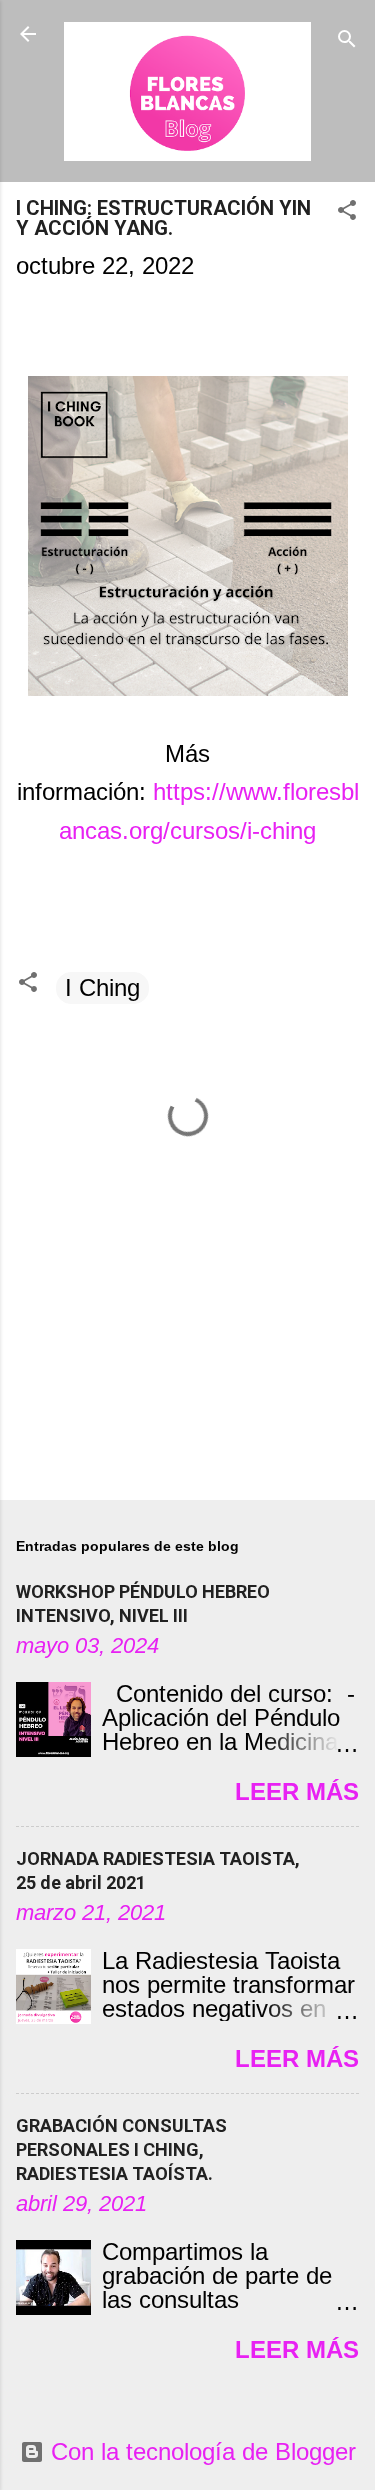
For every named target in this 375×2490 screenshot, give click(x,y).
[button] (347, 212)
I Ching (102, 987)
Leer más (297, 1791)
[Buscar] (347, 40)
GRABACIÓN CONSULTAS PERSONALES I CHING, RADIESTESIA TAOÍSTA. (121, 2149)
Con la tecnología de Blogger (200, 2451)
